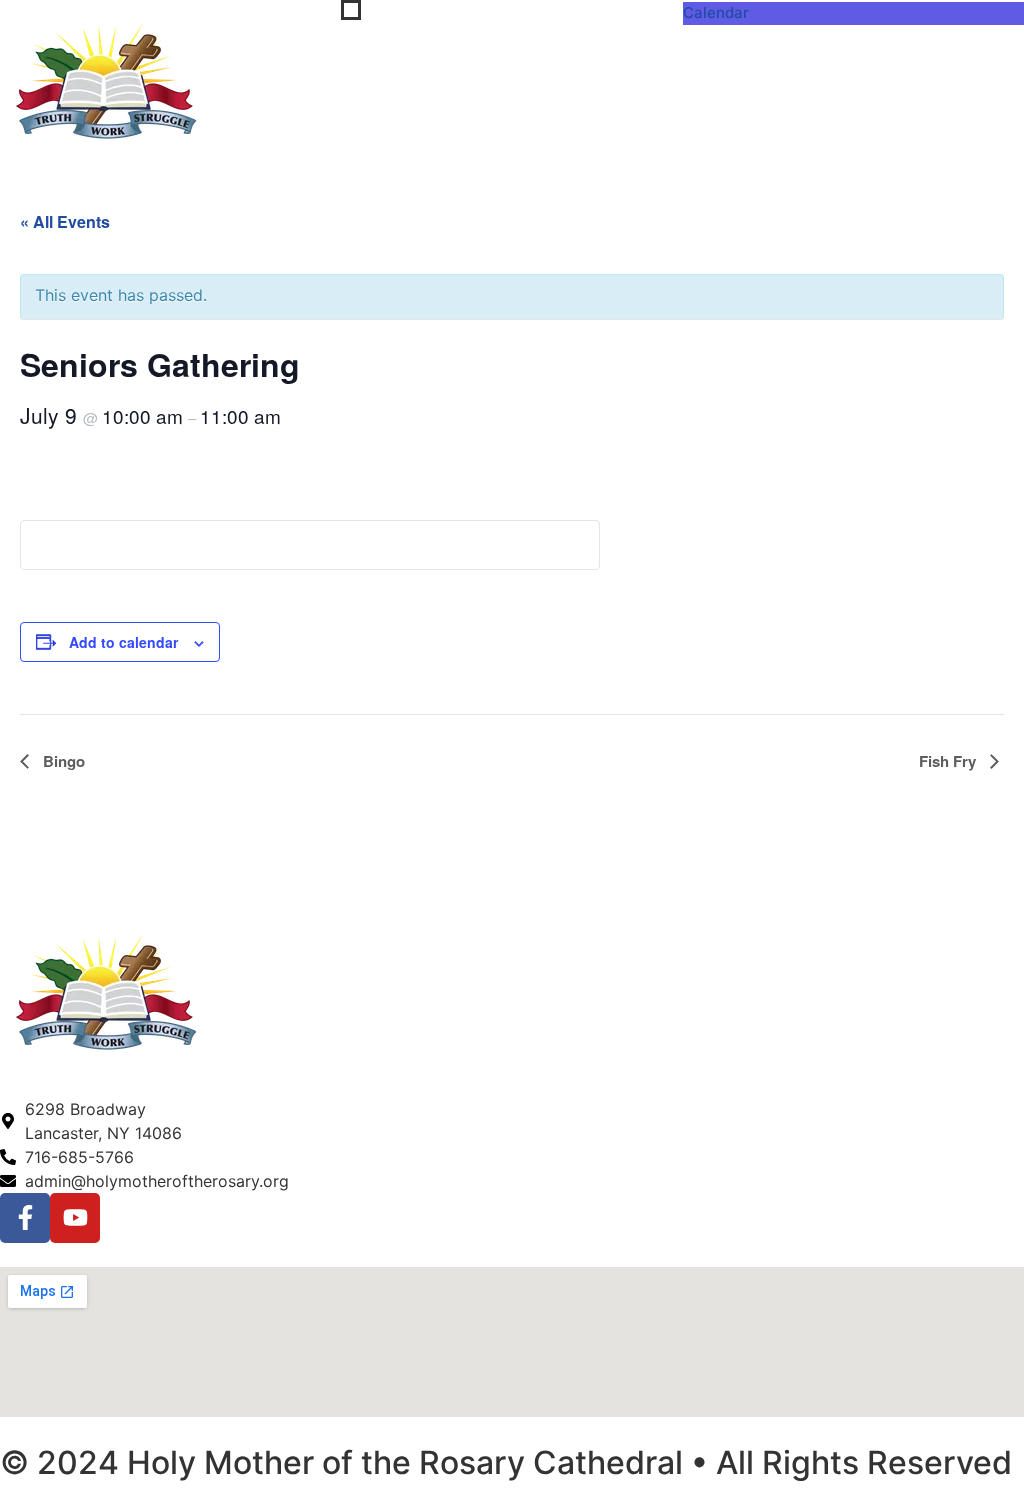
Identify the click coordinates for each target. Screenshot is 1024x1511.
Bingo (62, 761)
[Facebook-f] (25, 1218)
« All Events (65, 221)
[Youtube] (75, 1218)
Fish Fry (949, 761)
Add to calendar (123, 642)
